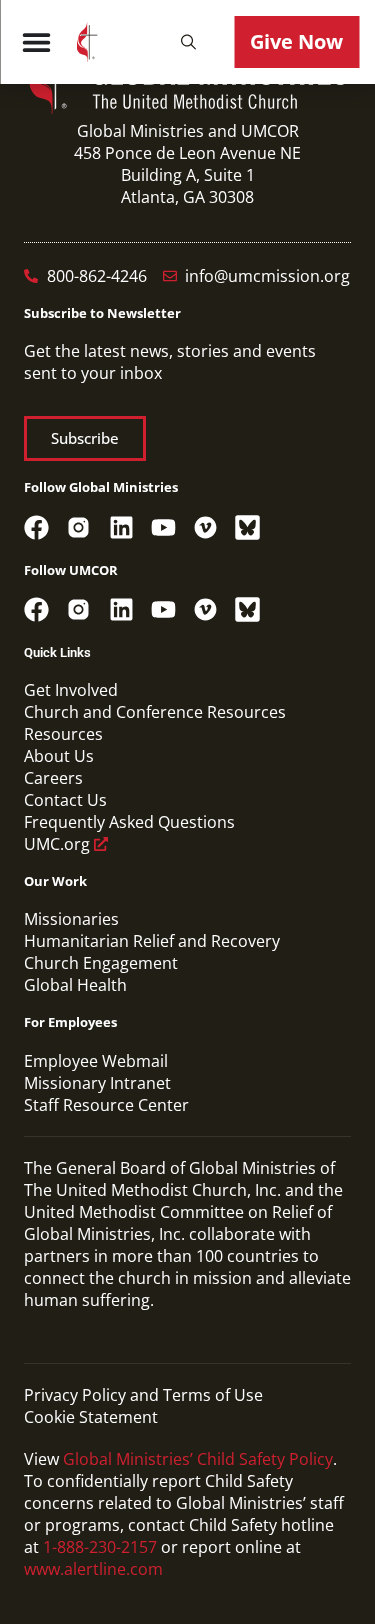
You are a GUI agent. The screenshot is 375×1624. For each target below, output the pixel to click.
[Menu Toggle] (36, 42)
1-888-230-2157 (100, 1547)
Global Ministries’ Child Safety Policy (198, 1459)
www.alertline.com (93, 1569)
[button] (188, 42)
